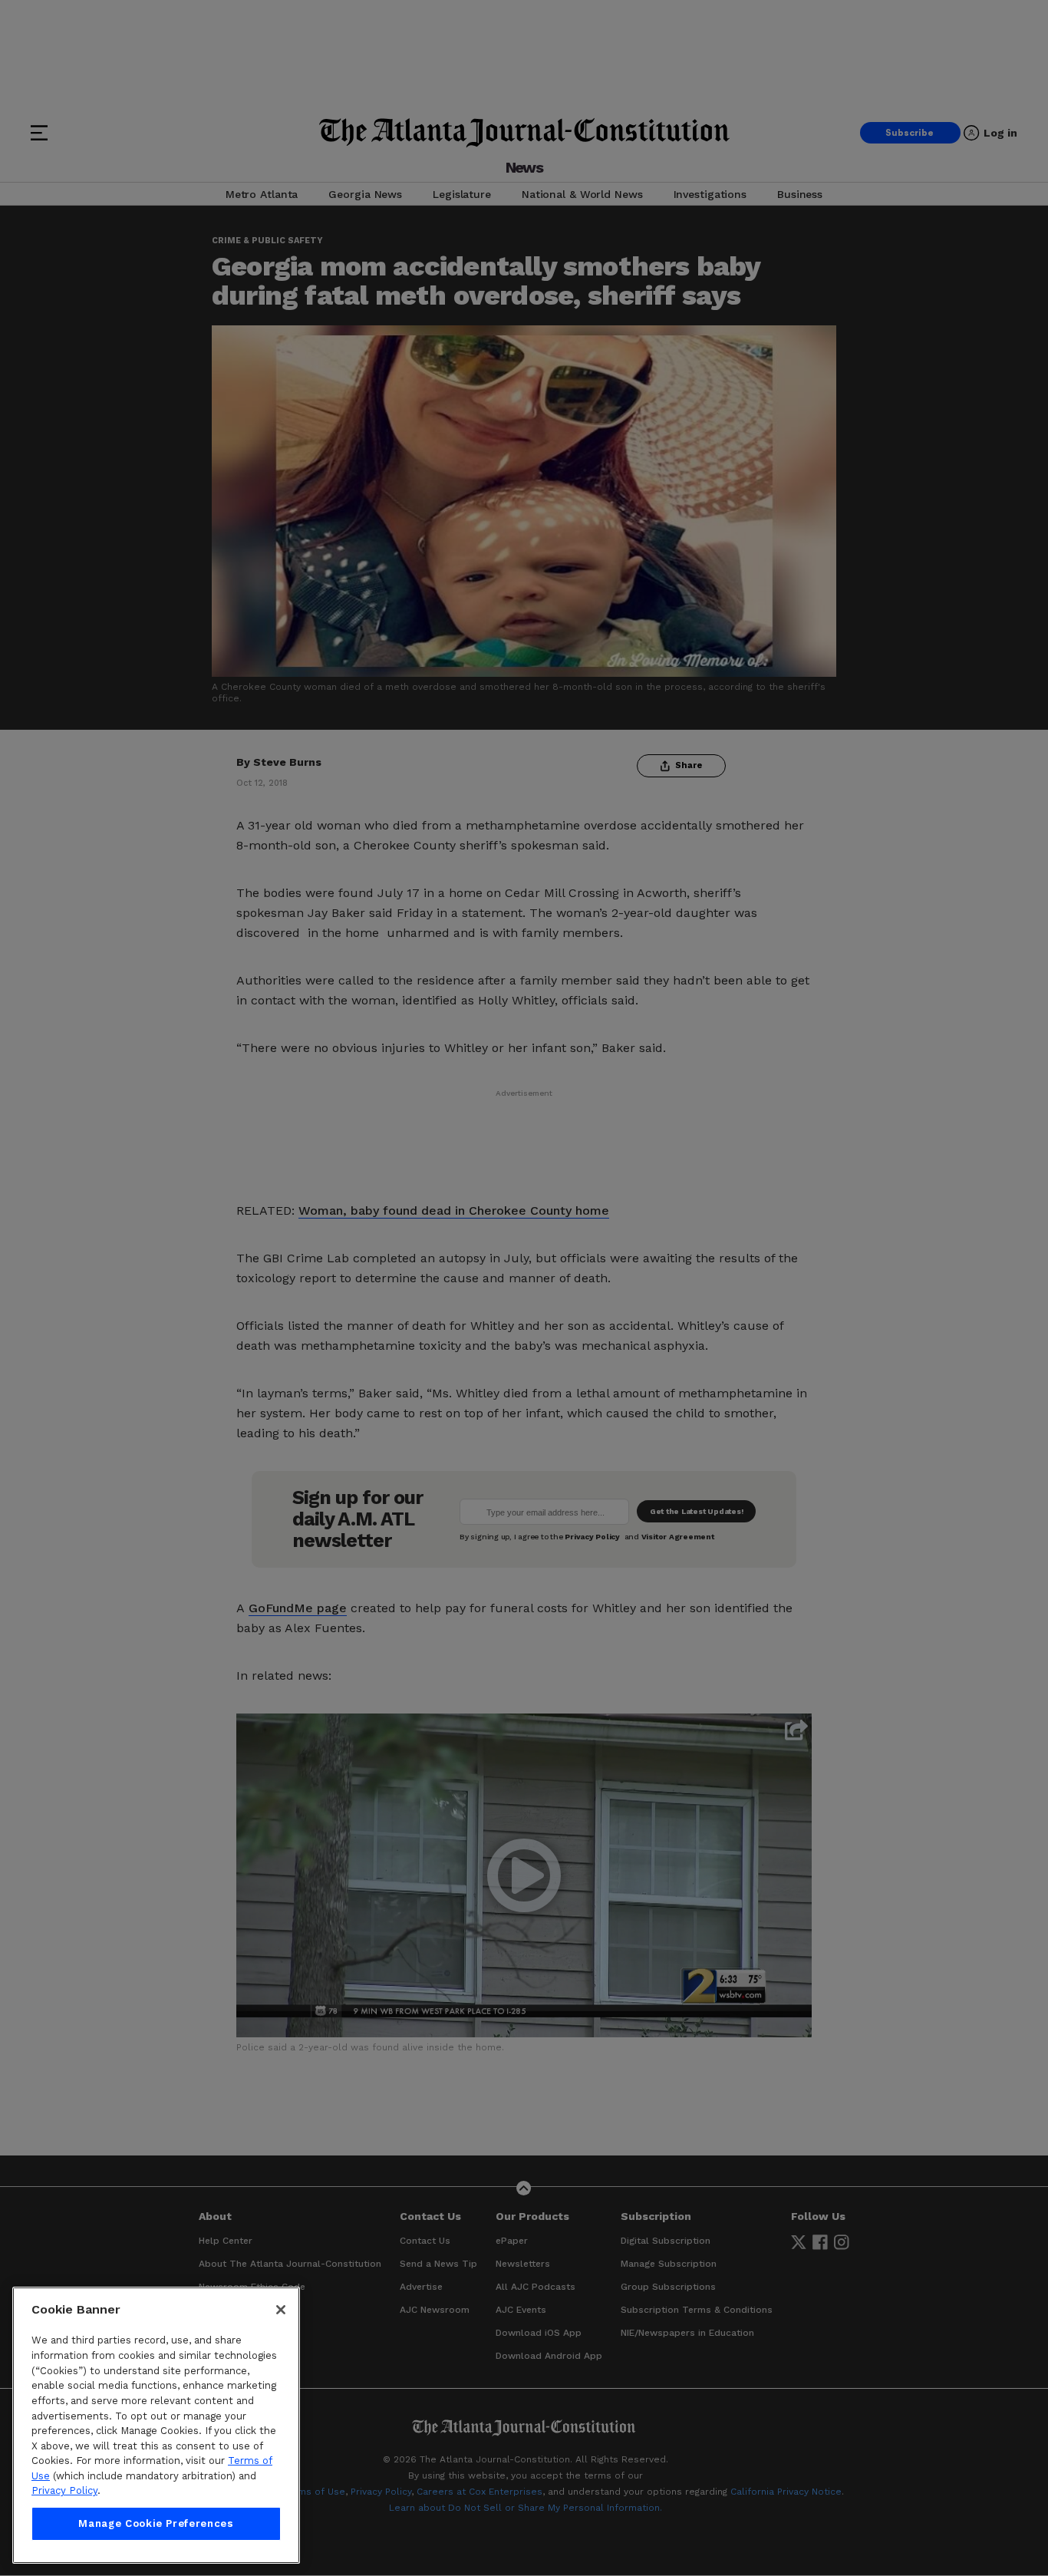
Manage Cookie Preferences (156, 2523)
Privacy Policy (64, 2491)
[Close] (281, 2310)
